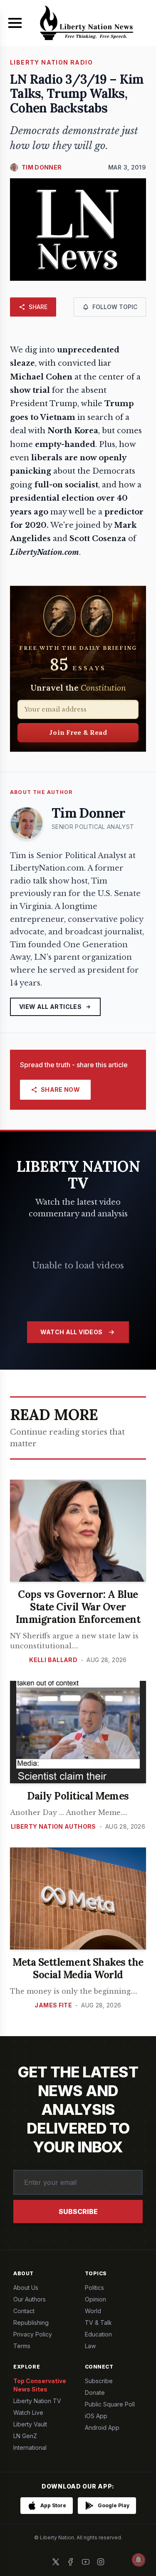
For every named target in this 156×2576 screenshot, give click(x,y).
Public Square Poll (110, 2404)
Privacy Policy (33, 2334)
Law (90, 2346)
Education (98, 2334)
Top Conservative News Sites (40, 2385)
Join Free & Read (78, 732)
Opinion (95, 2299)
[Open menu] (15, 23)
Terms (22, 2346)
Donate (95, 2393)
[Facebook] (71, 2562)
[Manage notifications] (139, 2560)
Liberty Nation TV (37, 2401)
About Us (26, 2288)
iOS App (96, 2416)
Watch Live (28, 2413)
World (93, 2311)
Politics (94, 2288)
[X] (56, 2562)
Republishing (31, 2323)
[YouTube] (86, 2562)
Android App (102, 2427)
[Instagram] (101, 2562)
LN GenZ (25, 2436)
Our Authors (30, 2299)
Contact (24, 2311)
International (30, 2447)
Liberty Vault (30, 2424)
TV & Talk (98, 2323)
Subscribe (78, 2212)
